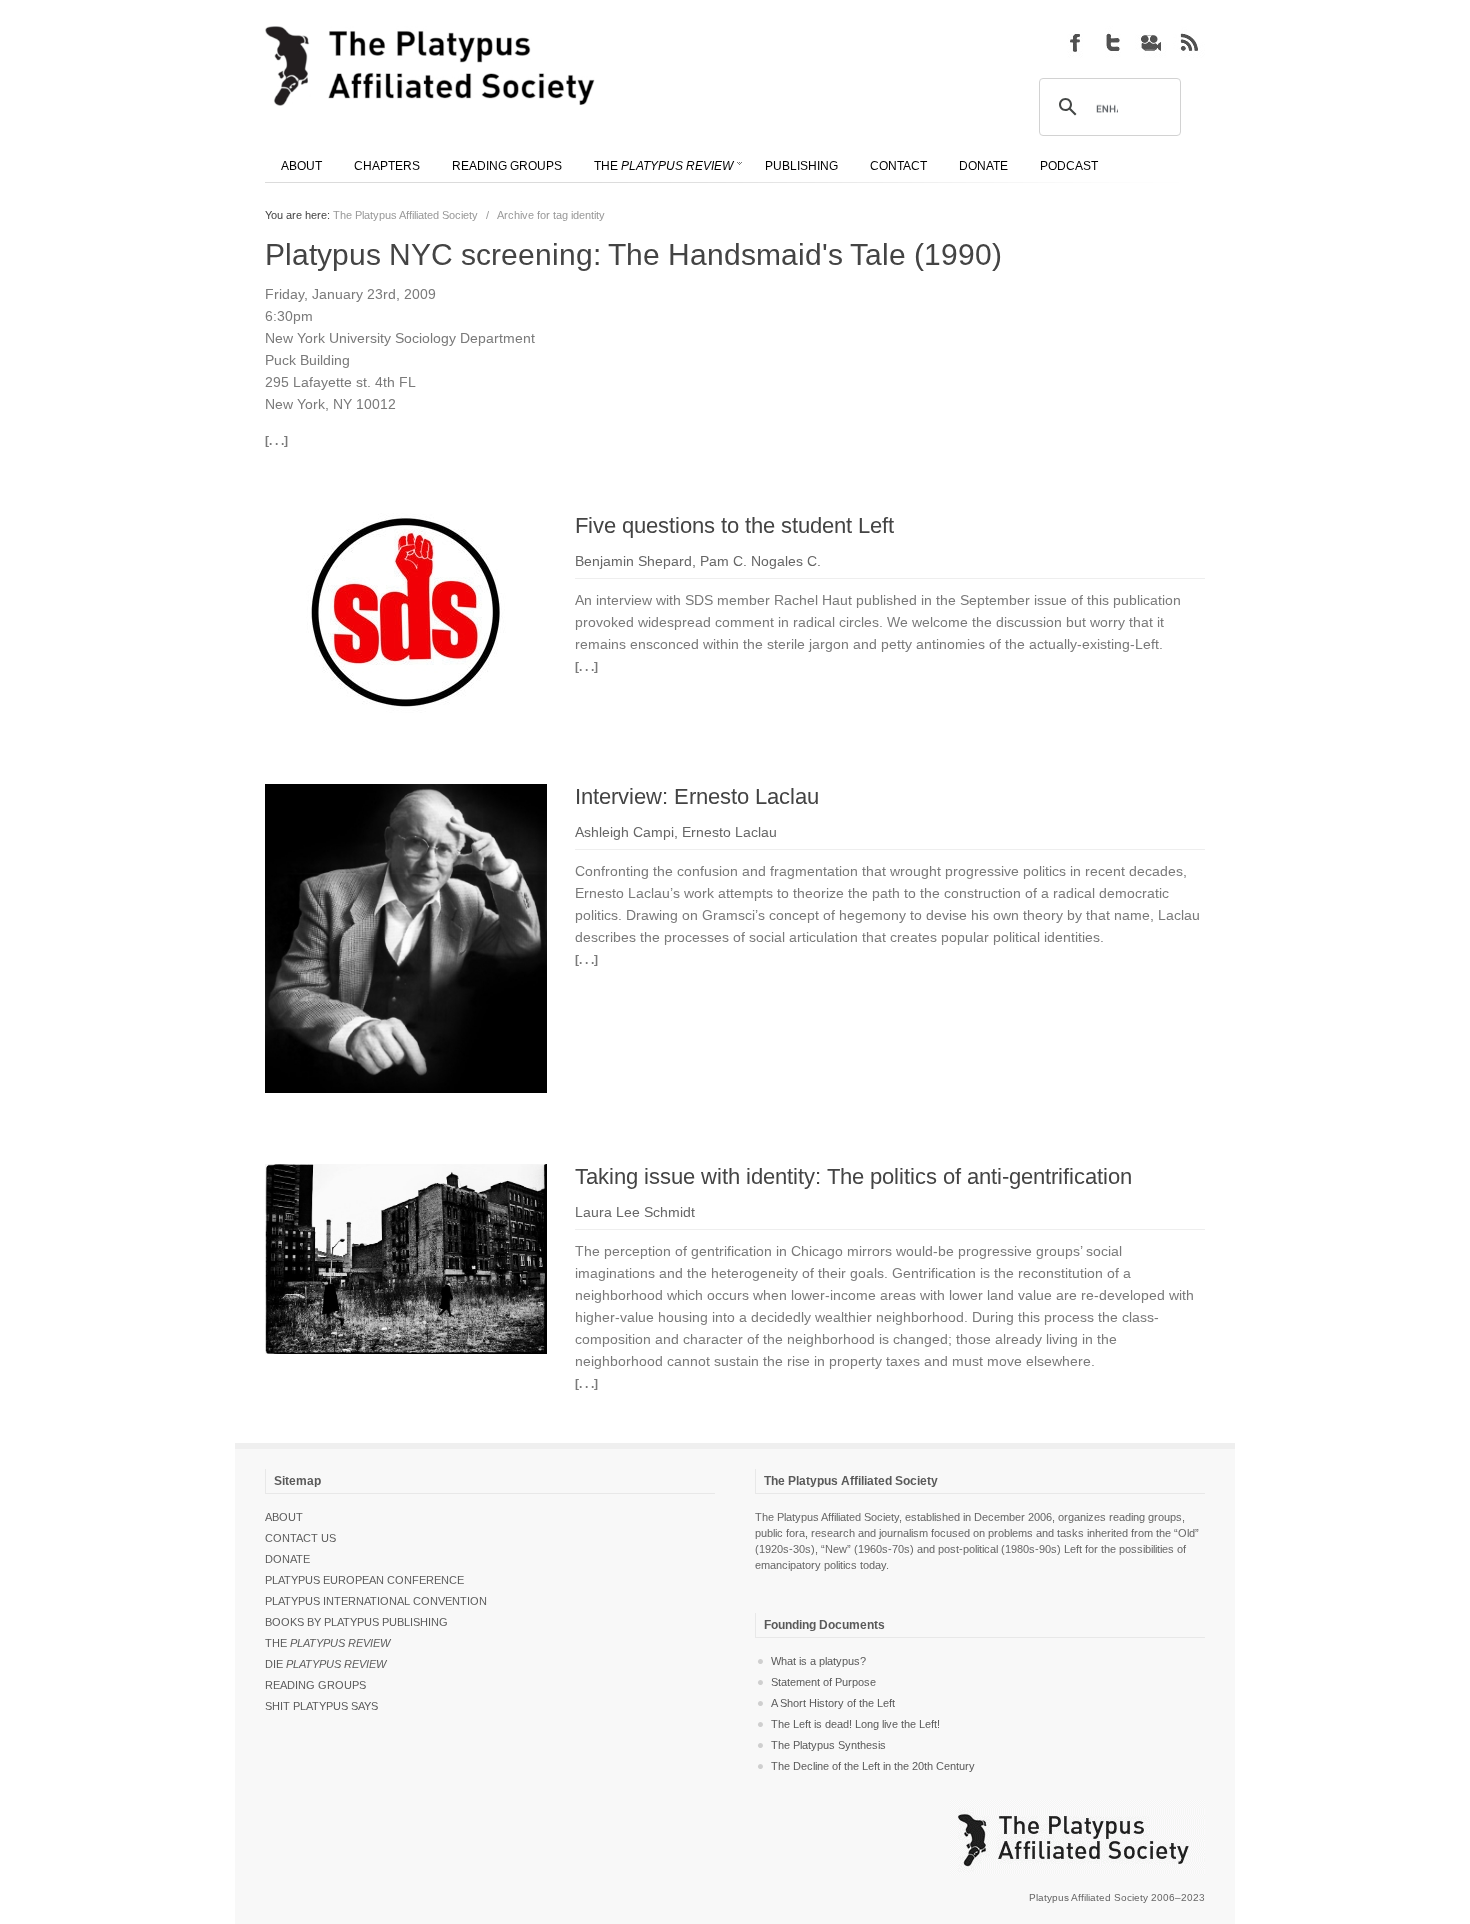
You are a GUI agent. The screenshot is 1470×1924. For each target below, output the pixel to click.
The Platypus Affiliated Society (405, 215)
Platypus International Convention (376, 1601)
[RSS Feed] (1189, 42)
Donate (287, 1559)
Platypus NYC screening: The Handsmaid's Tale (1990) (633, 254)
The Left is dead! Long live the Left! (855, 1724)
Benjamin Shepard (633, 561)
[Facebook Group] (1075, 42)
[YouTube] (1151, 42)
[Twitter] (1113, 42)
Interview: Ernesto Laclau (697, 796)
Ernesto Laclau (729, 832)
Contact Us (300, 1538)
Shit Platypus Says (321, 1706)
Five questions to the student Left (734, 525)
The (327, 1643)
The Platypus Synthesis (828, 1745)
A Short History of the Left (833, 1703)
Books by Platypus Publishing (356, 1622)
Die (325, 1664)
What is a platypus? (818, 1661)
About (284, 1517)
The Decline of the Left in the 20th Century (873, 1766)
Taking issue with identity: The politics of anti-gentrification (853, 1176)
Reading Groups (315, 1685)
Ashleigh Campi (624, 832)
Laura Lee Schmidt (635, 1212)
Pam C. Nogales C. (760, 561)
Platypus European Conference (364, 1580)
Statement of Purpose (823, 1682)
